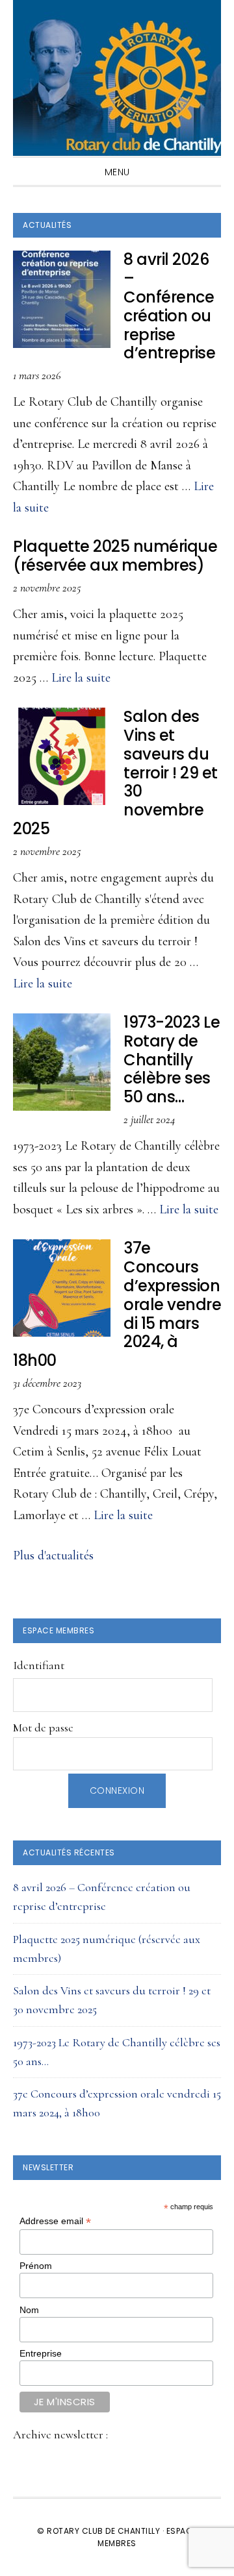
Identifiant (39, 1665)
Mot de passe (43, 1728)
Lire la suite (81, 678)
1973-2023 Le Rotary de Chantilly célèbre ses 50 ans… (172, 1059)
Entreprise (41, 2353)
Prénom (36, 2266)
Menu (117, 172)
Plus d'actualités (53, 1555)
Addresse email (55, 2221)
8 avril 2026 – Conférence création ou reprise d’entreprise (169, 306)
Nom (29, 2310)
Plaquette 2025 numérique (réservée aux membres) (115, 556)
